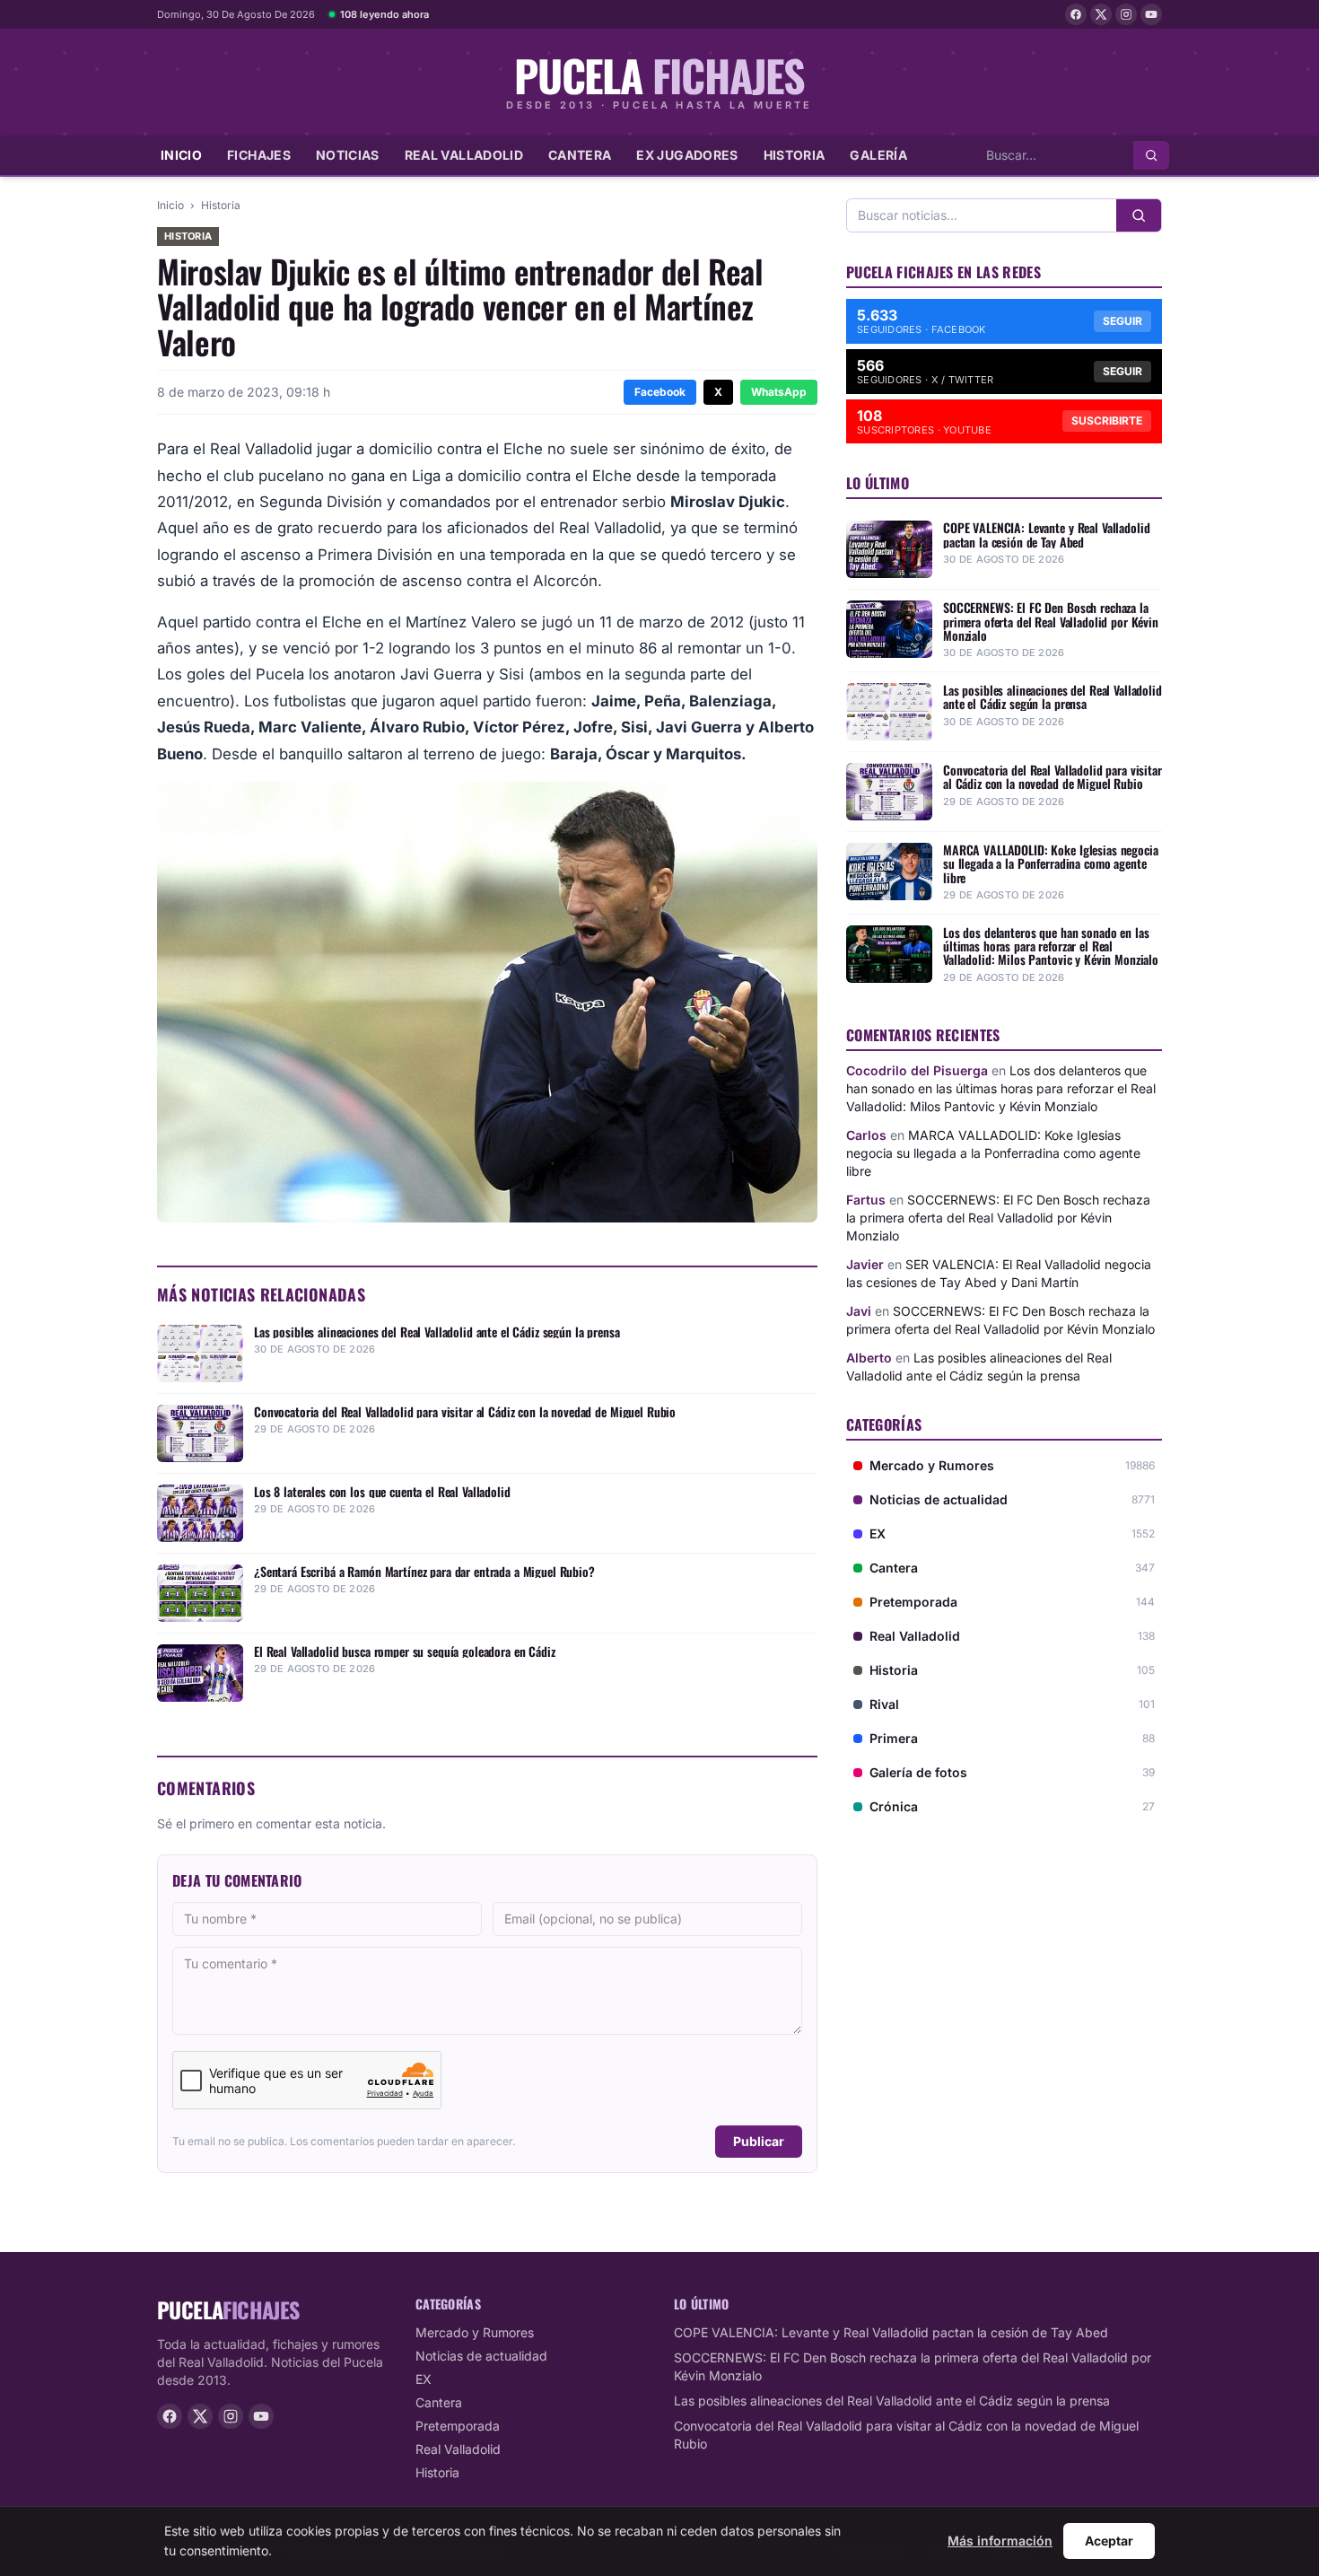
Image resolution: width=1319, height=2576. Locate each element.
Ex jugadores (687, 155)
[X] (1101, 14)
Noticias (348, 155)
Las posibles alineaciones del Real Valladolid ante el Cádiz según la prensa (892, 2401)
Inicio (181, 155)
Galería (878, 155)
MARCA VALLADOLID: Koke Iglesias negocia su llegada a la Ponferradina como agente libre (993, 1153)
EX (424, 2379)
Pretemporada (458, 2426)
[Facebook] (1076, 14)
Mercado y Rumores (475, 2332)
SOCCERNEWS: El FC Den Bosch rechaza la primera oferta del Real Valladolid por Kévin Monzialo (998, 1218)
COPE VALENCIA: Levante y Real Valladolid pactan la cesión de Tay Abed (891, 2332)
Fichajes (259, 155)
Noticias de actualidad (481, 2356)
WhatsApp (779, 392)
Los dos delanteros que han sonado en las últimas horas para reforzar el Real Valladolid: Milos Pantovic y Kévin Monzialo (1001, 1088)
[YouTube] (1151, 14)
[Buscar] (1151, 155)
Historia (795, 155)
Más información (1000, 2541)
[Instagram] (1126, 14)
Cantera (580, 155)
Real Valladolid (464, 155)
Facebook (660, 392)
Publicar (759, 2141)
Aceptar (1109, 2541)
